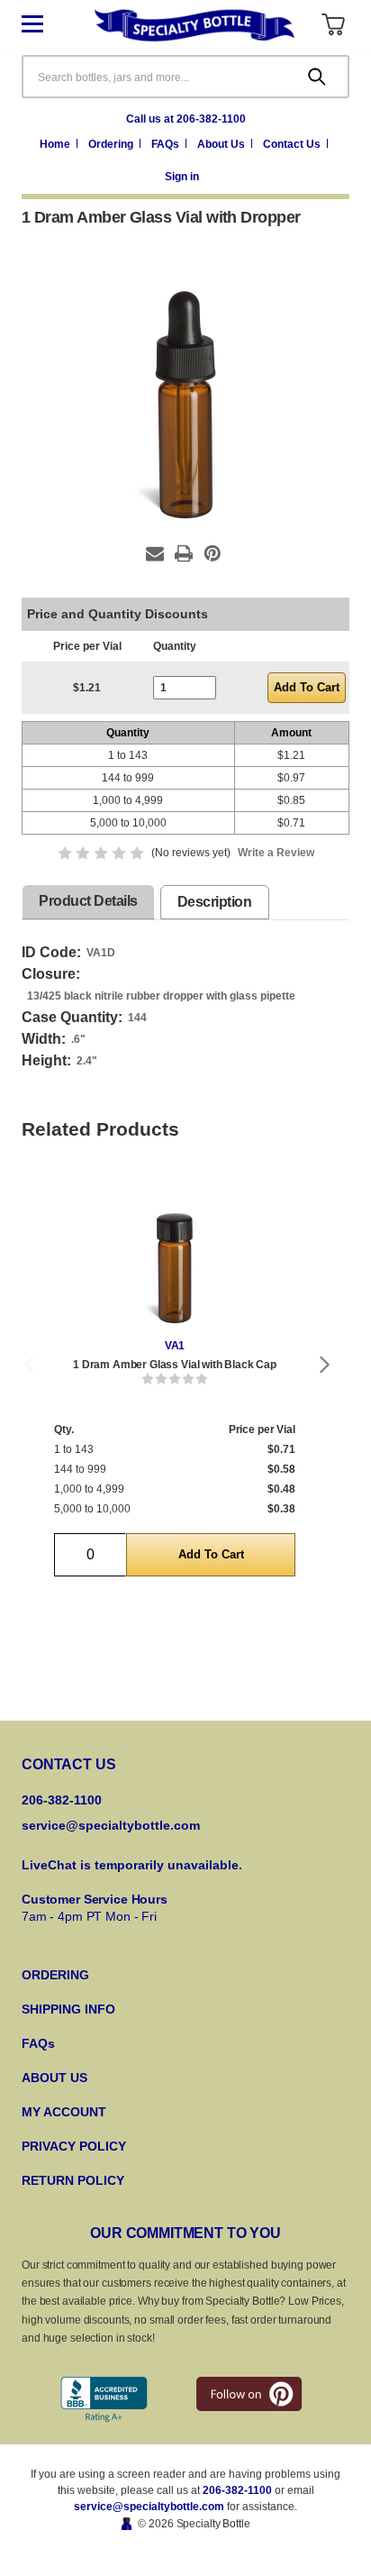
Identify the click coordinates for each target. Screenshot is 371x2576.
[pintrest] (249, 2394)
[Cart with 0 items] (333, 25)
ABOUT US (54, 2078)
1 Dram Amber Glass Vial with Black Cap (175, 1365)
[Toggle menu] (46, 25)
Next (325, 1364)
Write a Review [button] (276, 853)
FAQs (167, 144)
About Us (222, 144)
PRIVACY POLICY (74, 2146)
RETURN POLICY (73, 2180)
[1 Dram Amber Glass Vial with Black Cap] (175, 1252)
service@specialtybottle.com (111, 1825)
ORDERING (55, 1975)
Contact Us (293, 144)
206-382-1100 (237, 2490)
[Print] (184, 553)
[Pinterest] (213, 553)
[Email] (155, 553)
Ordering (112, 144)
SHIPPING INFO (68, 2009)
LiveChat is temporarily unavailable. (132, 1865)
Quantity (175, 646)
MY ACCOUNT (64, 2112)
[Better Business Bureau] (104, 2400)
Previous (29, 1364)
